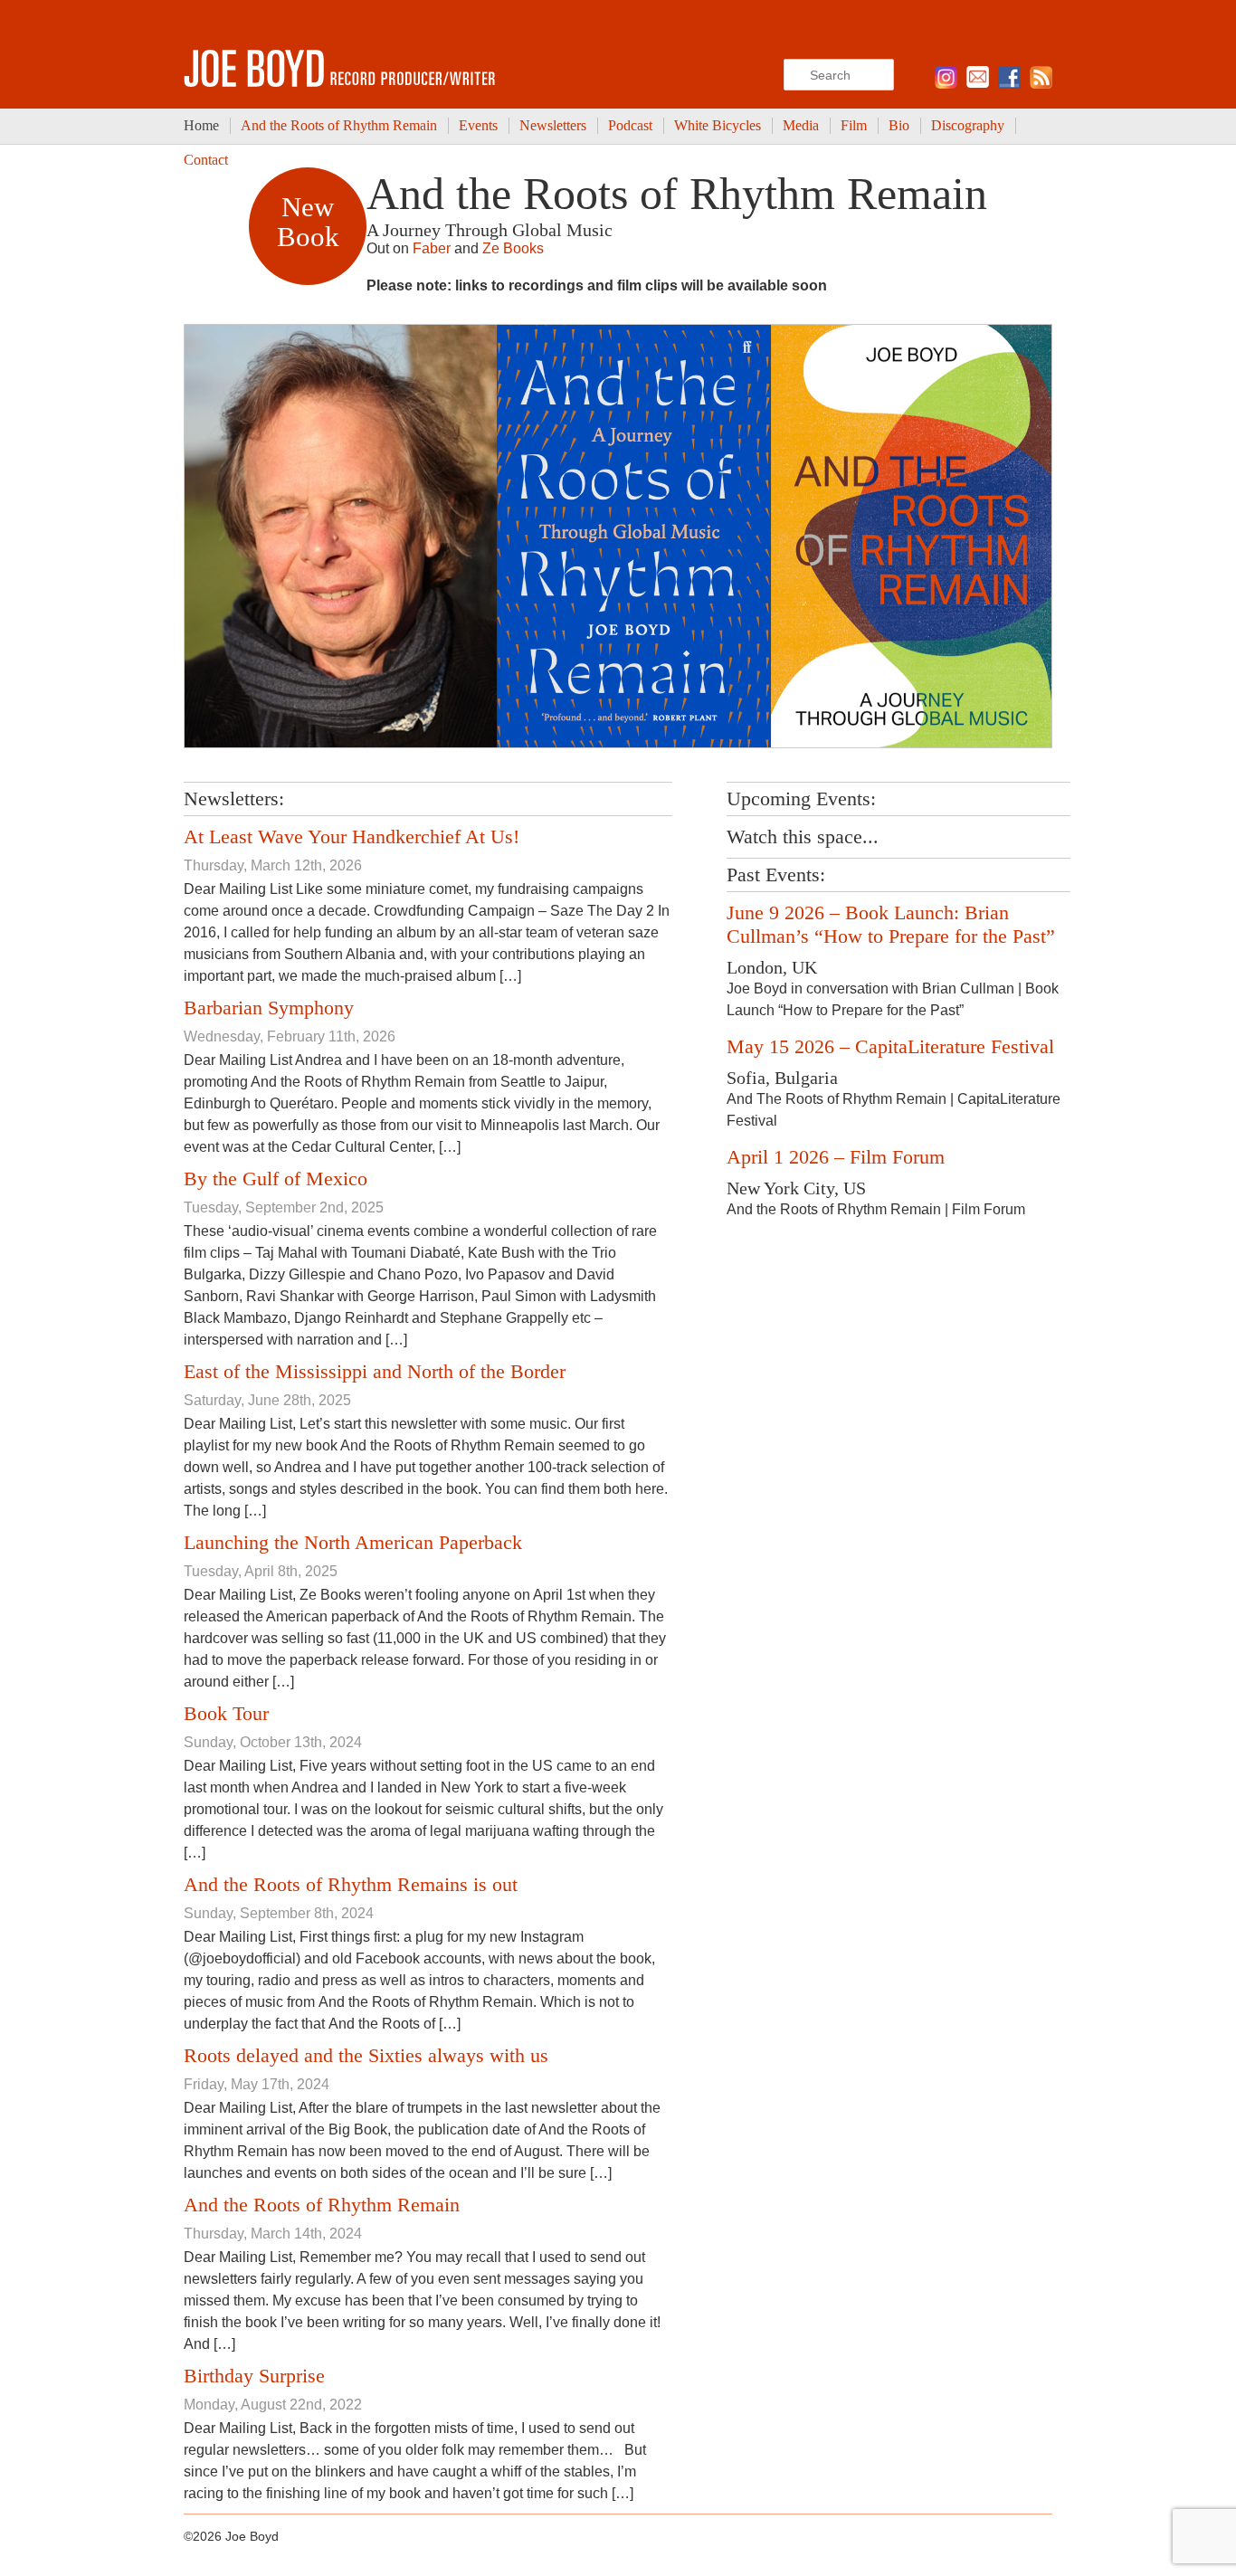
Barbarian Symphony (269, 1008)
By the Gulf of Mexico (276, 1179)
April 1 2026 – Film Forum (836, 1157)
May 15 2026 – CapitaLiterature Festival (890, 1046)
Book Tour (226, 1713)
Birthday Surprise (254, 2376)
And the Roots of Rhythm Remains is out (351, 1884)
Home (201, 125)
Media (801, 125)
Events (478, 125)
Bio (899, 125)
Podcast (630, 125)
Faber (432, 248)
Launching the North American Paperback (353, 1542)
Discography (968, 125)
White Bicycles (718, 125)
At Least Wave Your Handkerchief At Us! (352, 836)
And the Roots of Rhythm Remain (339, 125)
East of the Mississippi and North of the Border (375, 1371)
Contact (206, 160)
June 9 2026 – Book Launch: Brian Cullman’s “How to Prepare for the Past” (891, 924)
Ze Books (513, 248)
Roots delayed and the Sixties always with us (366, 2055)
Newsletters (553, 125)
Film (854, 125)
